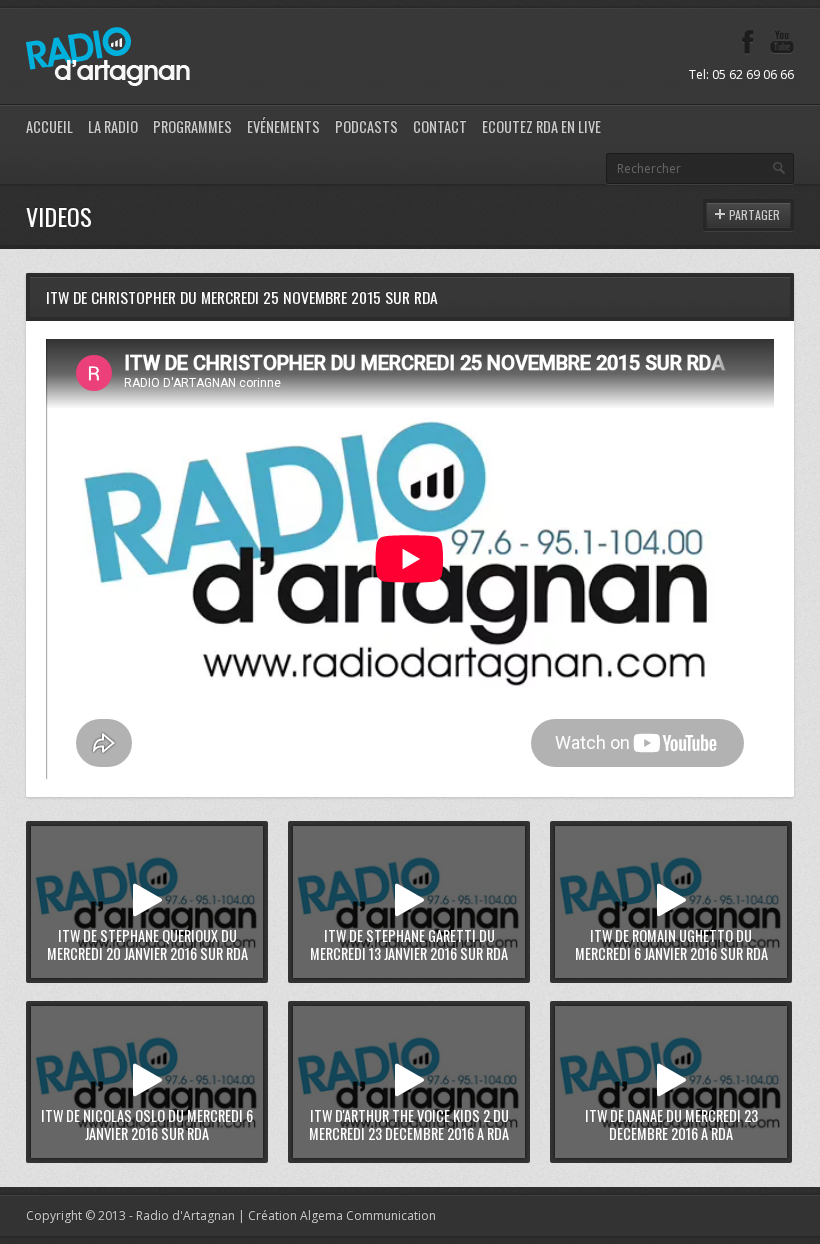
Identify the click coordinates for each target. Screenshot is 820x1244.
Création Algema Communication (342, 1215)
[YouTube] (782, 42)
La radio (113, 126)
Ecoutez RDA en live (541, 126)
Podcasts (366, 126)
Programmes (192, 126)
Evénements (283, 126)
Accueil (49, 126)
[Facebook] (748, 42)
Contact (440, 126)
